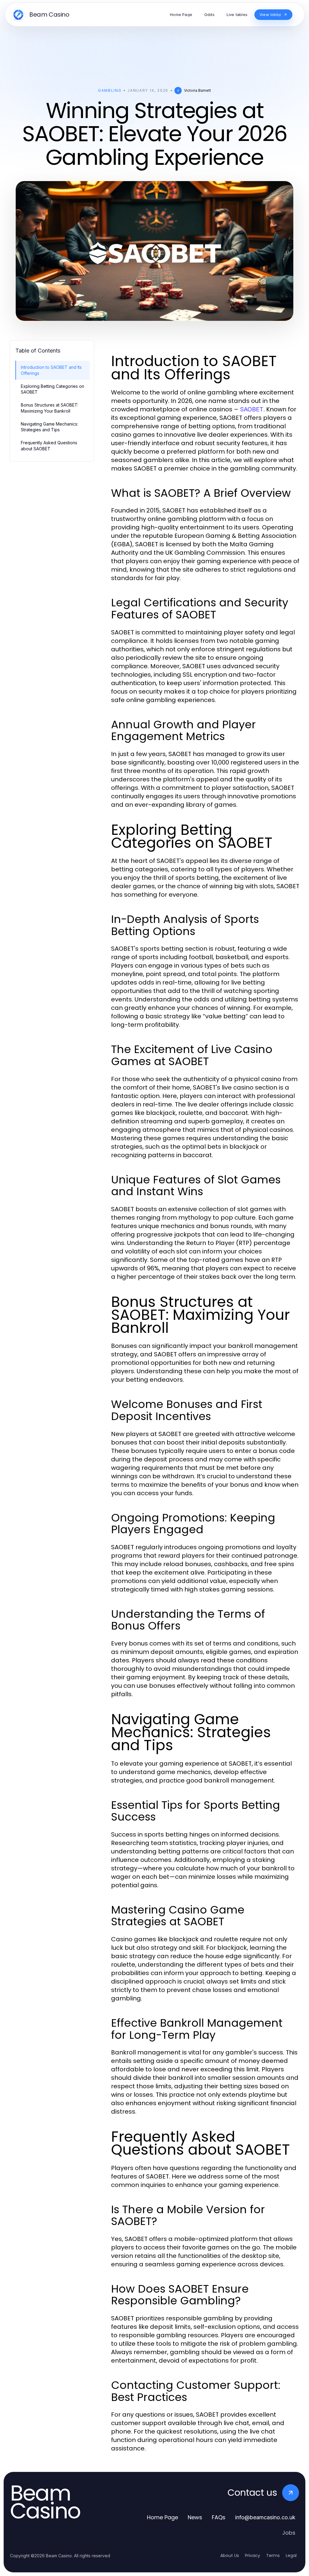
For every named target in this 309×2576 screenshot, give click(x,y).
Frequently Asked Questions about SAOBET (49, 445)
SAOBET (252, 409)
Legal (291, 2555)
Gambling (110, 90)
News (195, 2517)
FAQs (219, 2517)
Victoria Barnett (198, 90)
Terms (273, 2555)
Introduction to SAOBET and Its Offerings (51, 370)
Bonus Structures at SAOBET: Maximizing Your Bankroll (49, 408)
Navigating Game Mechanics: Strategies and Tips (49, 427)
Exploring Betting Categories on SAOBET (53, 389)
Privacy (253, 2555)
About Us (230, 2555)
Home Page (162, 2517)
